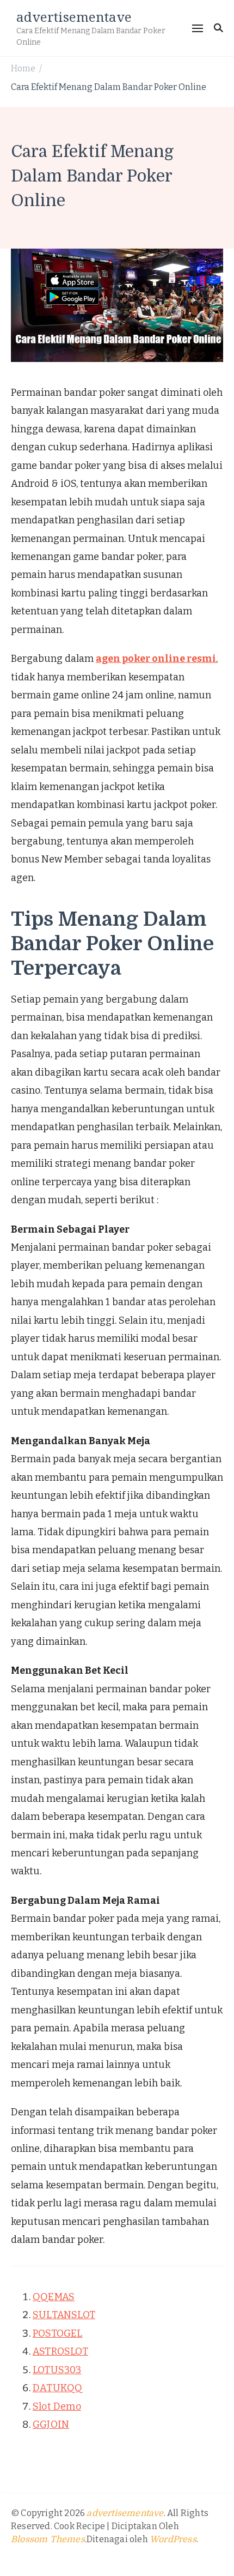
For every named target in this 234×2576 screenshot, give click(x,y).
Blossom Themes (48, 2539)
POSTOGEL (58, 2333)
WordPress (173, 2539)
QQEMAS (54, 2297)
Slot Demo (57, 2406)
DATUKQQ (57, 2388)
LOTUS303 (57, 2370)
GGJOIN (51, 2424)
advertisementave (74, 17)
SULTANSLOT (64, 2315)
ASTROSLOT (60, 2351)
